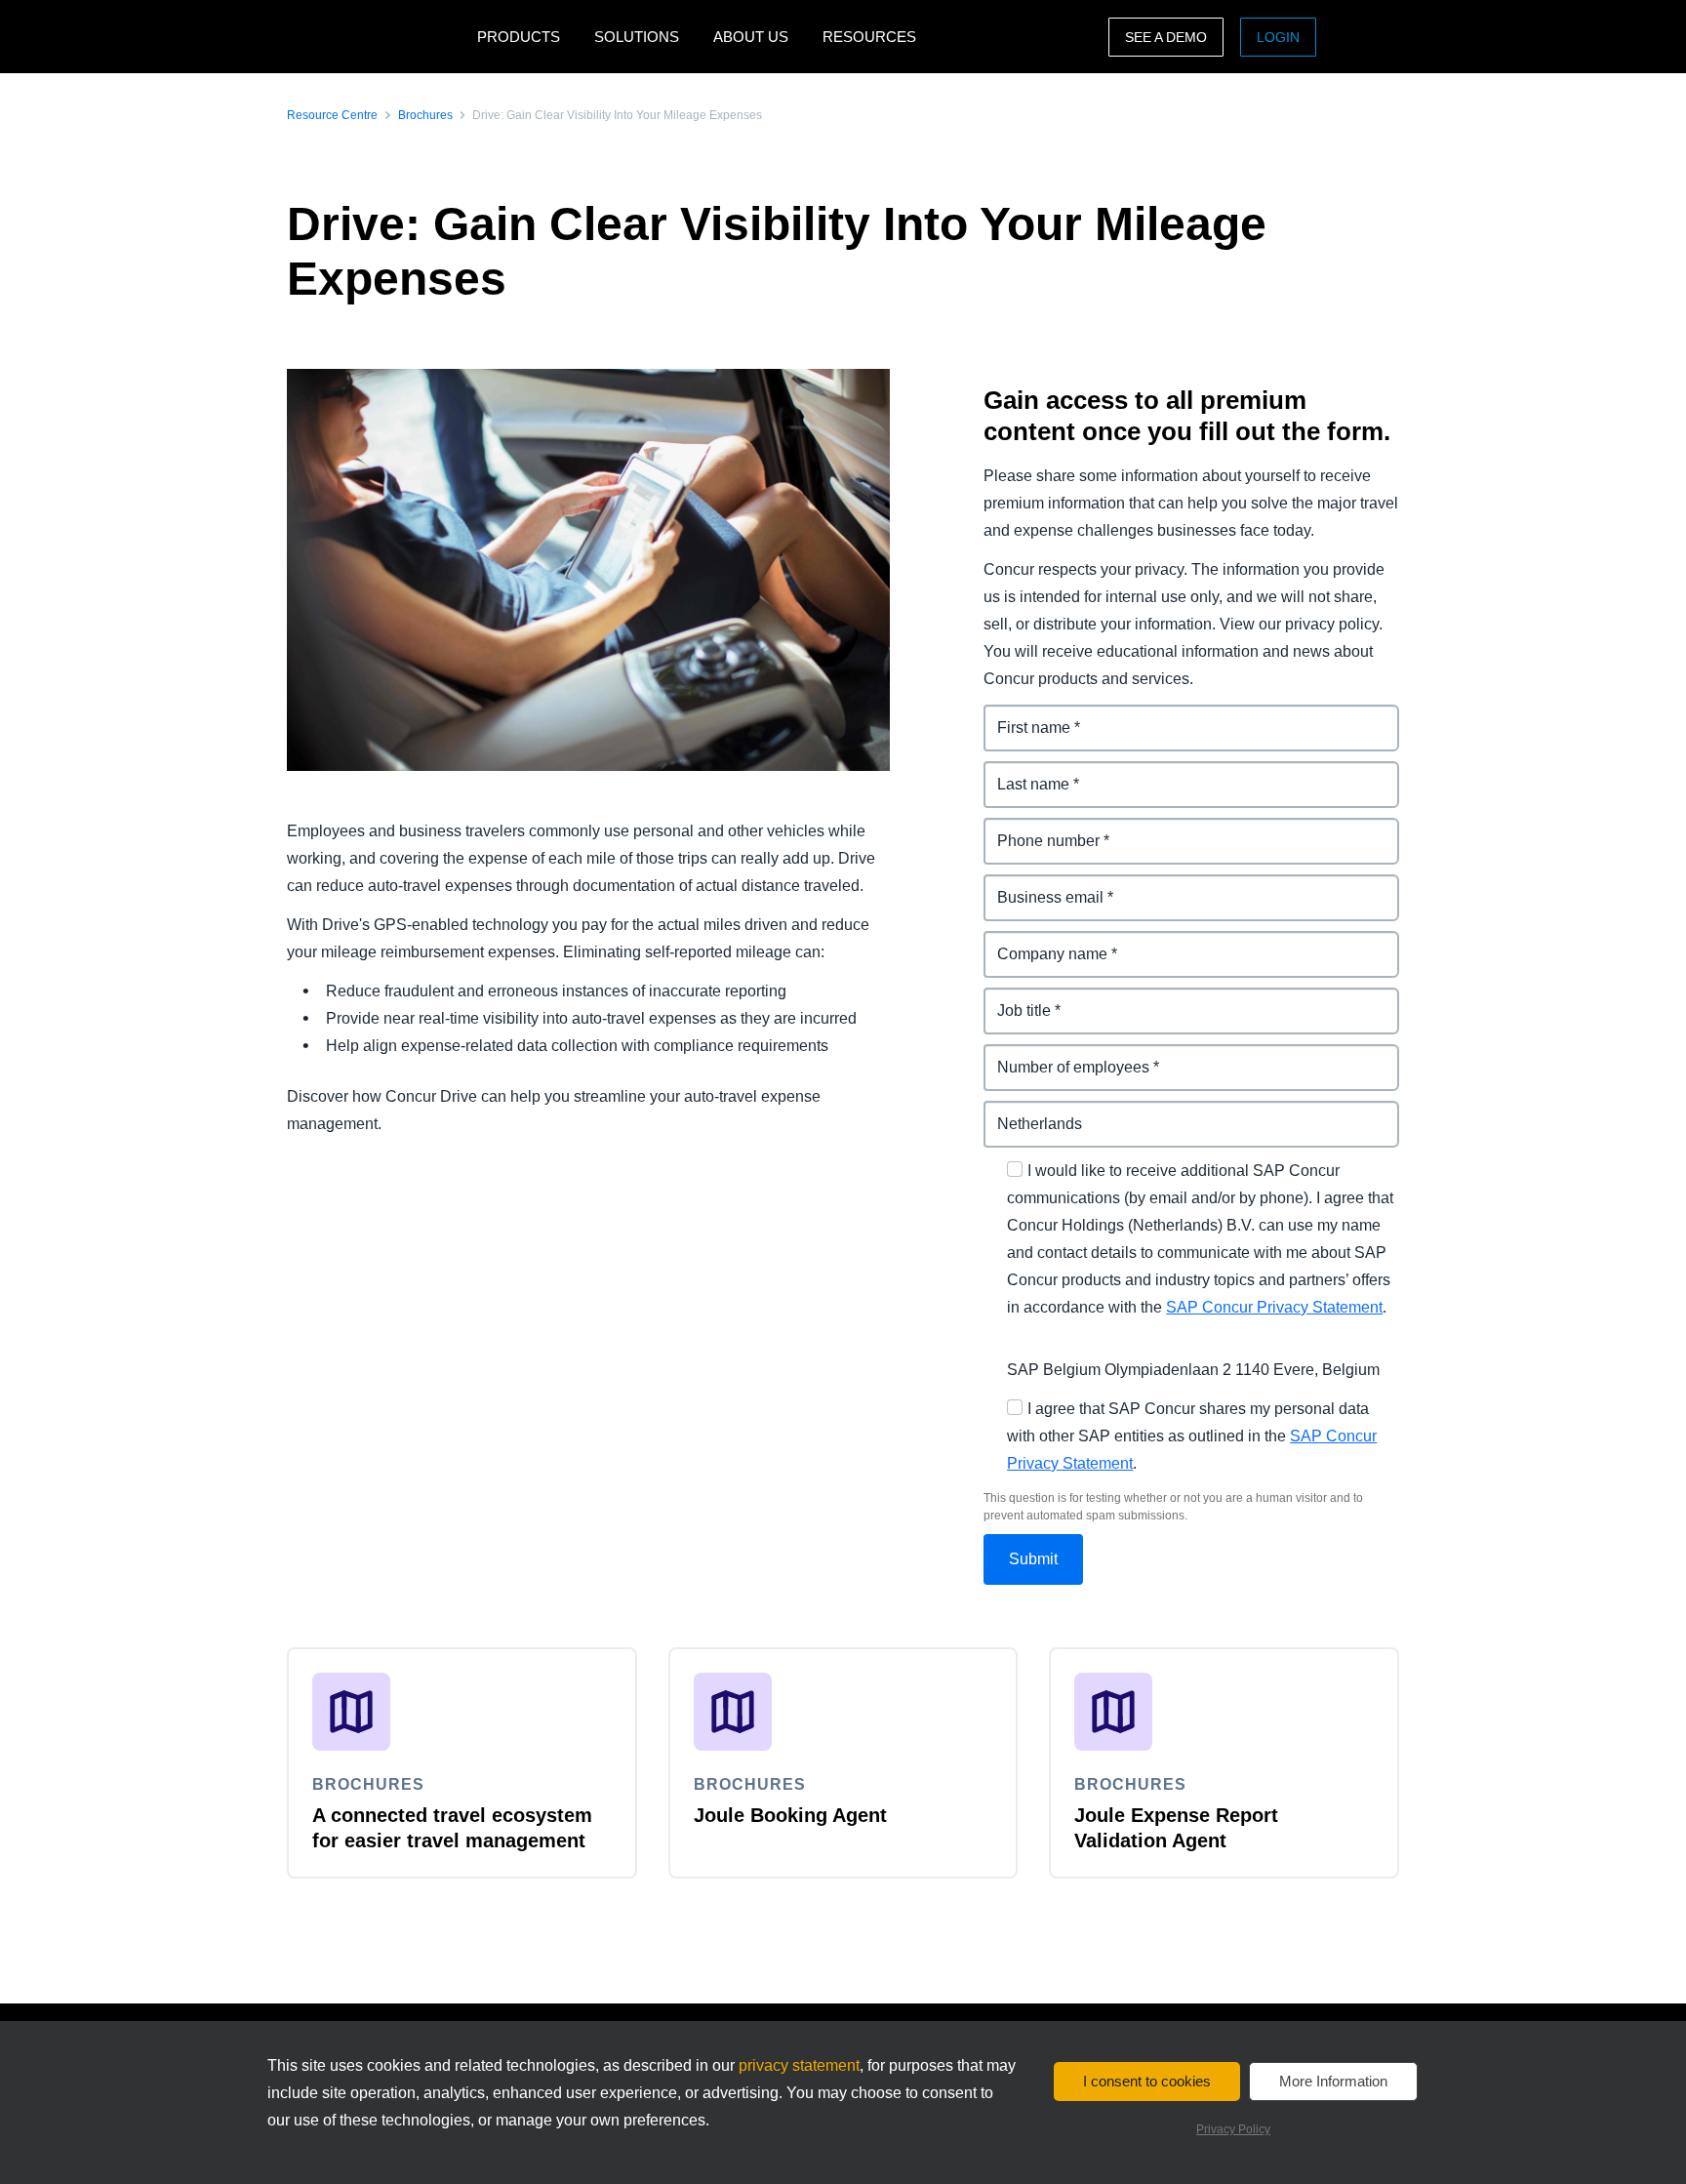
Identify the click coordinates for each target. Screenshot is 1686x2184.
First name (1023, 716)
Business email (1040, 886)
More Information (1333, 2081)
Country (1014, 1112)
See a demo (1166, 37)
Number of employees (1065, 1055)
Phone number (1039, 829)
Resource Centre (332, 115)
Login (1278, 37)
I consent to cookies (1147, 2081)
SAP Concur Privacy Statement (1274, 1307)
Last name (1022, 772)
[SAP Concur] (377, 37)
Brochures (425, 115)
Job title (1013, 999)
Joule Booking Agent (790, 1815)
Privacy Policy (1233, 2129)
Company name (1042, 942)
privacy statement (799, 2065)
